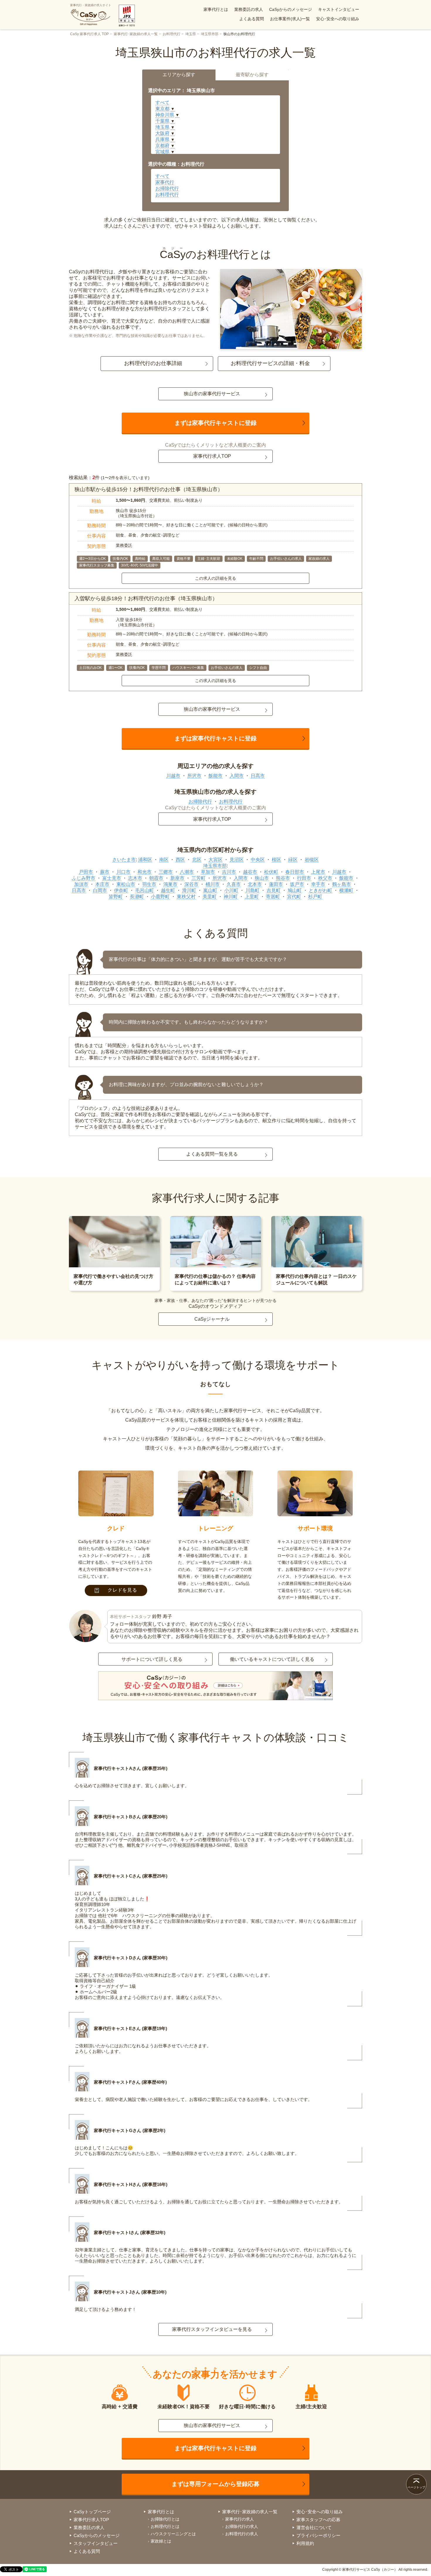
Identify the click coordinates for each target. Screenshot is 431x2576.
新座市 (177, 878)
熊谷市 (283, 878)
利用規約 (305, 2543)
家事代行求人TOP (212, 456)
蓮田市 (276, 884)
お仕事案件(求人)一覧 (290, 19)
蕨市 (105, 872)
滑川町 (189, 890)
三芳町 (198, 878)
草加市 (208, 872)
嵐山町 (210, 890)
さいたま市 (124, 860)
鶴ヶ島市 (342, 884)
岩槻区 (312, 860)
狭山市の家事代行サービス (212, 394)
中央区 (258, 860)
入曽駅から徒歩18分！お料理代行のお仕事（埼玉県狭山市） (146, 598)
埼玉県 (191, 34)
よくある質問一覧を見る (212, 1154)
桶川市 (213, 884)
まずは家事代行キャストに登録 (215, 423)
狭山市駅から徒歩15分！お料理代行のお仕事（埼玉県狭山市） (149, 489)
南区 (164, 860)
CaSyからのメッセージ (291, 9)
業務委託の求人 (249, 9)
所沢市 (194, 776)
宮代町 (294, 897)
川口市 (123, 872)
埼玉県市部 (210, 34)
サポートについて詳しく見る (152, 1659)
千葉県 (162, 121)
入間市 (237, 776)
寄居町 (273, 897)
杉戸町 (315, 897)
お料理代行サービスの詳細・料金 (270, 363)
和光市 (145, 872)
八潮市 (187, 872)
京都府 (162, 146)
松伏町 (271, 872)
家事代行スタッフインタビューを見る (212, 2329)
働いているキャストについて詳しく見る (272, 1659)
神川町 (231, 897)
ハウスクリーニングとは (173, 2534)
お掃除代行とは (165, 2519)
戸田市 (86, 872)
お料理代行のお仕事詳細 (153, 363)
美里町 (210, 897)
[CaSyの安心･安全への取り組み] (215, 1686)
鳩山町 (295, 890)
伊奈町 (121, 890)
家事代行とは (216, 9)
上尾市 (318, 872)
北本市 (255, 884)
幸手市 (318, 884)
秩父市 (325, 878)
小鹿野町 (160, 897)
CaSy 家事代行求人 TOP (89, 34)
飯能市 (215, 776)
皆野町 (116, 897)
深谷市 (191, 884)
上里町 (252, 897)
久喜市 (234, 884)
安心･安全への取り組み (338, 19)
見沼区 (237, 860)
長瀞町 (137, 897)
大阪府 (162, 133)
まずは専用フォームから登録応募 (215, 2484)
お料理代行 (172, 34)
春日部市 (295, 872)
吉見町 (274, 890)
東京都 (162, 109)
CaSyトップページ (92, 2512)
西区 (180, 860)
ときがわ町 (320, 890)
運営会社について (314, 2527)
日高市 (258, 776)
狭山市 (262, 878)
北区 (197, 860)
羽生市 (149, 884)
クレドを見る (122, 1590)
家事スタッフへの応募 (318, 2520)
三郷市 (166, 872)
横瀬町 (346, 890)
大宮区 (215, 860)
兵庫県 (162, 139)
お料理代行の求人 (242, 2534)
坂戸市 (297, 884)
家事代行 (165, 182)
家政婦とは (161, 2541)
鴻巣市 (170, 884)
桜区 (276, 860)
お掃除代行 (167, 188)
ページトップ (416, 2487)
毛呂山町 (145, 890)
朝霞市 (156, 878)
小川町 (231, 890)
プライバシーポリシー (318, 2535)
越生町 (168, 890)
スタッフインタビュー (96, 2543)
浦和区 (145, 860)
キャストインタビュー (339, 9)
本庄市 (102, 884)
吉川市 (229, 872)
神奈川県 (165, 115)
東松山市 (126, 884)
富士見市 (112, 878)
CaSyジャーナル (212, 1319)
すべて (162, 102)
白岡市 (100, 890)
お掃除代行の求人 (242, 2526)
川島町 (252, 890)
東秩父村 (186, 897)
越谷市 (250, 872)
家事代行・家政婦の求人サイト (91, 5)
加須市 (81, 884)
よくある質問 (252, 19)
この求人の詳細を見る (215, 578)
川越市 (173, 776)
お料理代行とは (165, 2526)
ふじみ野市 (84, 878)
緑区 (293, 860)
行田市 (304, 878)
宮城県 (162, 152)
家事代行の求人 (240, 2519)
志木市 (135, 878)
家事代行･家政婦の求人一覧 (136, 34)
